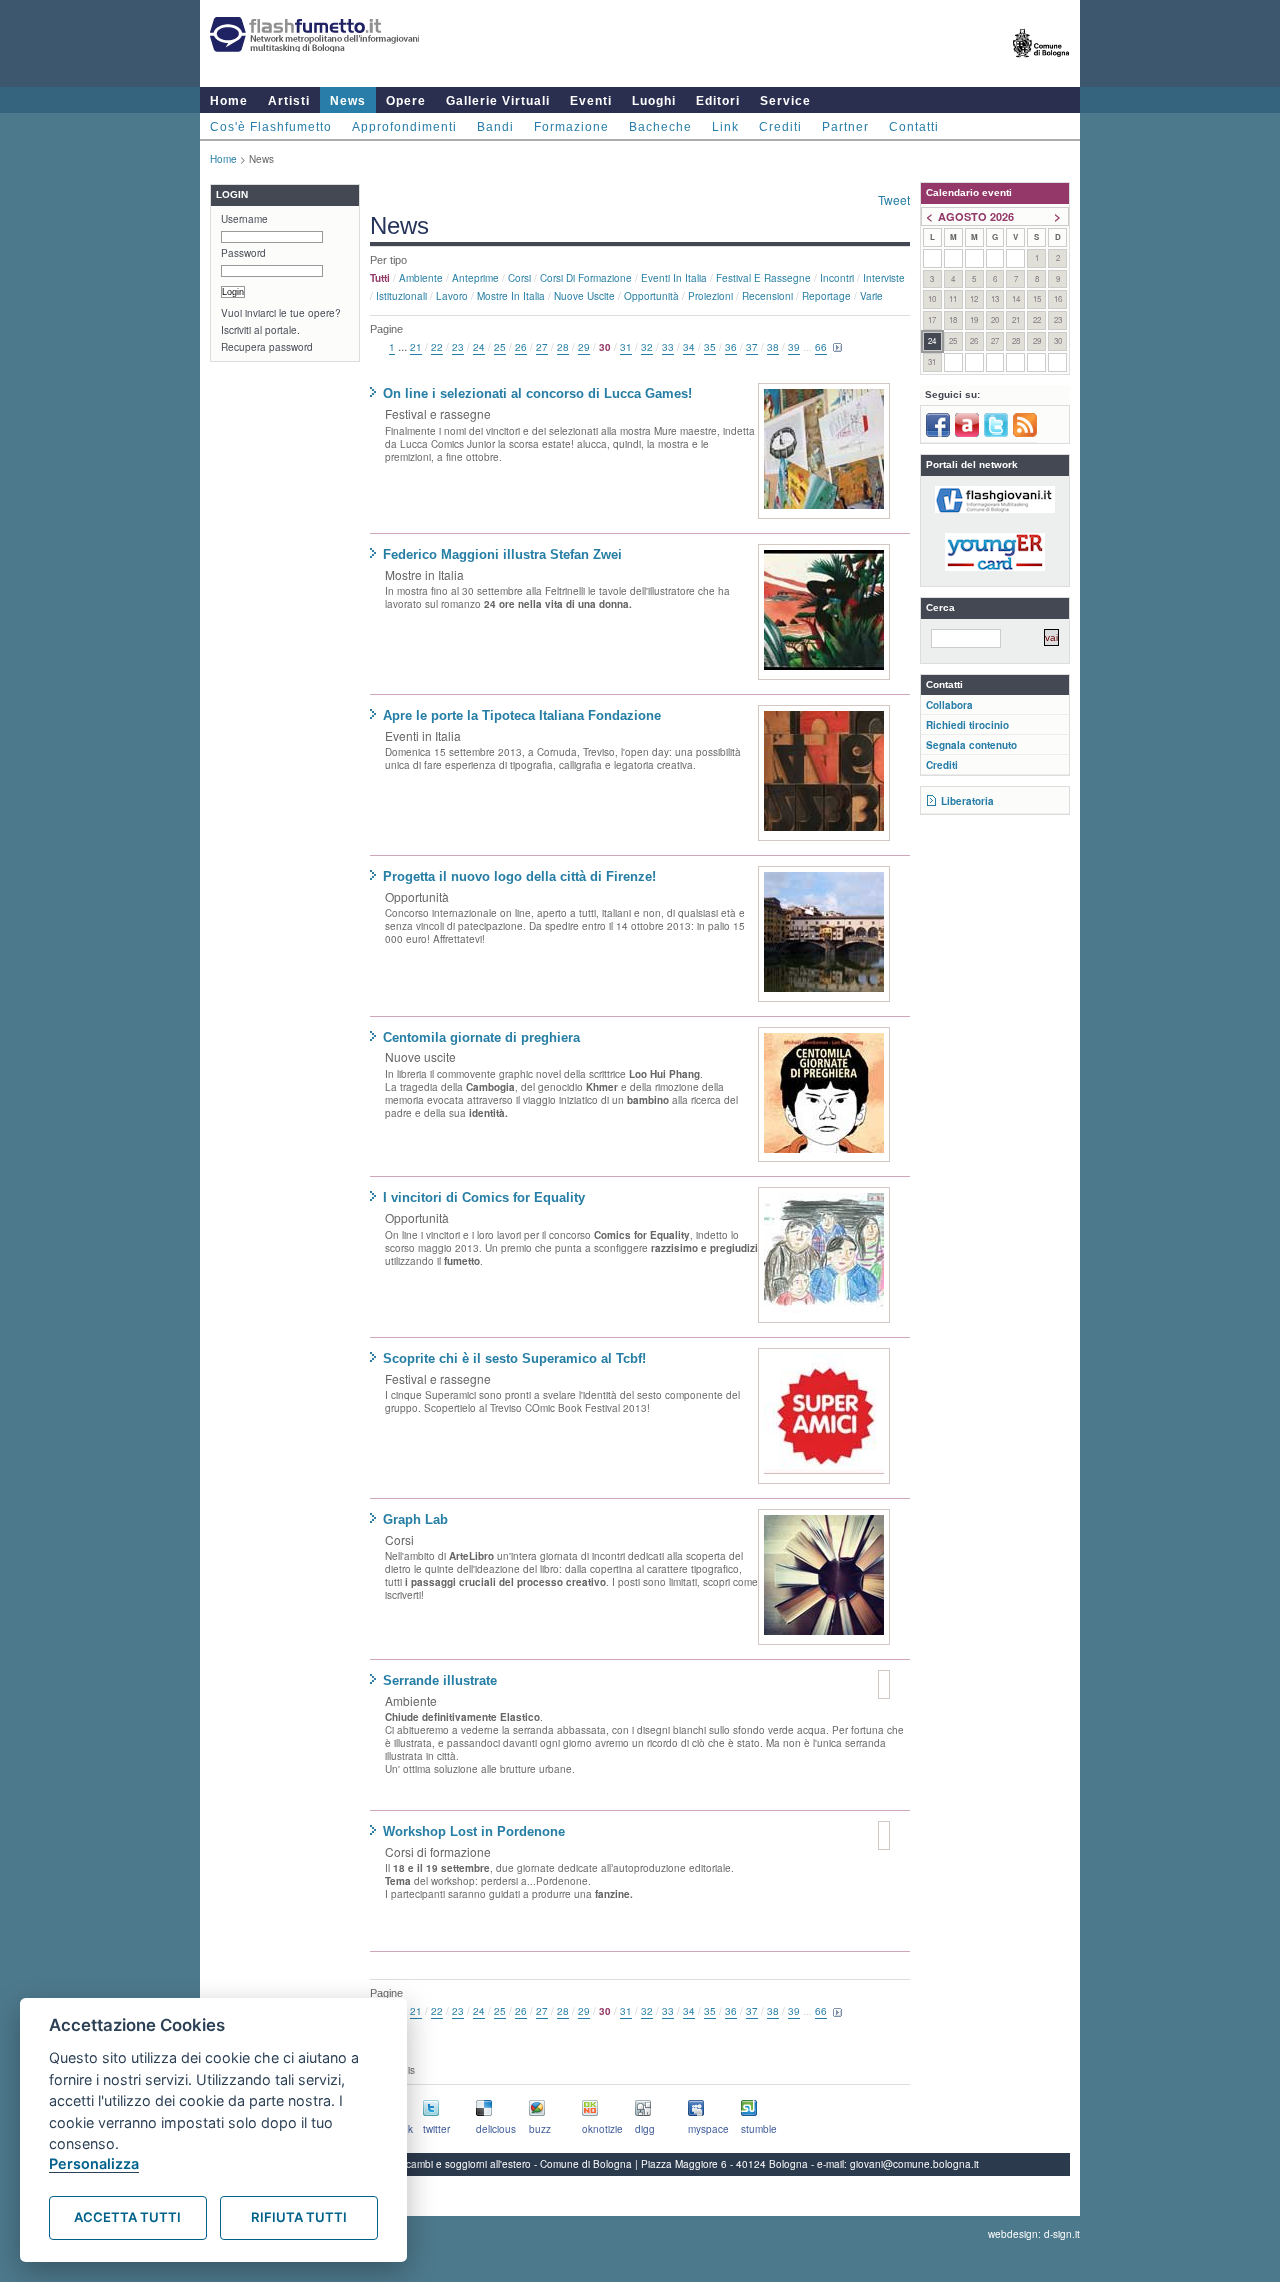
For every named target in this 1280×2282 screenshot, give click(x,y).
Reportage (826, 296)
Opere (406, 101)
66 (821, 347)
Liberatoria (967, 801)
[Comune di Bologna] (1041, 65)
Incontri (837, 278)
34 (689, 347)
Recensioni (767, 296)
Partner (845, 127)
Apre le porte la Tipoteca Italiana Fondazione (522, 715)
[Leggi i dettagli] (824, 451)
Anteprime (475, 278)
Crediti (780, 127)
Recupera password (267, 347)
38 (773, 347)
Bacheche (660, 127)
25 (500, 347)
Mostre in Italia (511, 296)
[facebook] (938, 433)
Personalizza (94, 2163)
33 (668, 347)
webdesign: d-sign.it (1034, 2234)
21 (416, 347)
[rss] (1025, 433)
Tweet (894, 199)
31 (626, 347)
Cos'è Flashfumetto (271, 127)
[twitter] (996, 433)
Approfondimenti (404, 127)
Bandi (495, 127)
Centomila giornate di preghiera (481, 1037)
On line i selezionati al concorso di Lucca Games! (537, 393)
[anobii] (967, 433)
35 (710, 347)
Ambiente (421, 278)
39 (794, 347)
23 (458, 347)
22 (437, 347)
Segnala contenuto (971, 745)
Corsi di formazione (586, 278)
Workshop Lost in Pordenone (474, 1831)
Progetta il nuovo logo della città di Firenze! (519, 876)
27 (542, 347)
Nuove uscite (584, 296)
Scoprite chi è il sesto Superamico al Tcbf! (514, 1358)
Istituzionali (401, 296)
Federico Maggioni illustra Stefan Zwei (502, 554)
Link (725, 127)
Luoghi (654, 101)
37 (752, 347)
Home (229, 101)
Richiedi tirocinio (967, 725)
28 (563, 347)
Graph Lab (415, 1519)
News (348, 101)
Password (243, 253)
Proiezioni (710, 296)
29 (584, 347)
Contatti (914, 127)
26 (521, 347)
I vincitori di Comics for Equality (484, 1197)
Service (785, 101)
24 (479, 347)
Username (244, 219)
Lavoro (452, 296)
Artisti (289, 101)
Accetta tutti (127, 2217)
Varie (871, 296)
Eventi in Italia (674, 278)
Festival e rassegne (763, 278)
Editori (718, 101)
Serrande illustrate (440, 1680)
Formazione (571, 127)
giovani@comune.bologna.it (914, 2164)
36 (731, 347)
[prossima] (838, 348)
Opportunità (651, 296)
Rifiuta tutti (299, 2217)
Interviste (884, 278)
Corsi (519, 278)
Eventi (591, 101)
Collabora (949, 705)
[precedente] (378, 348)
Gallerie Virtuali (498, 101)
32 (647, 347)
